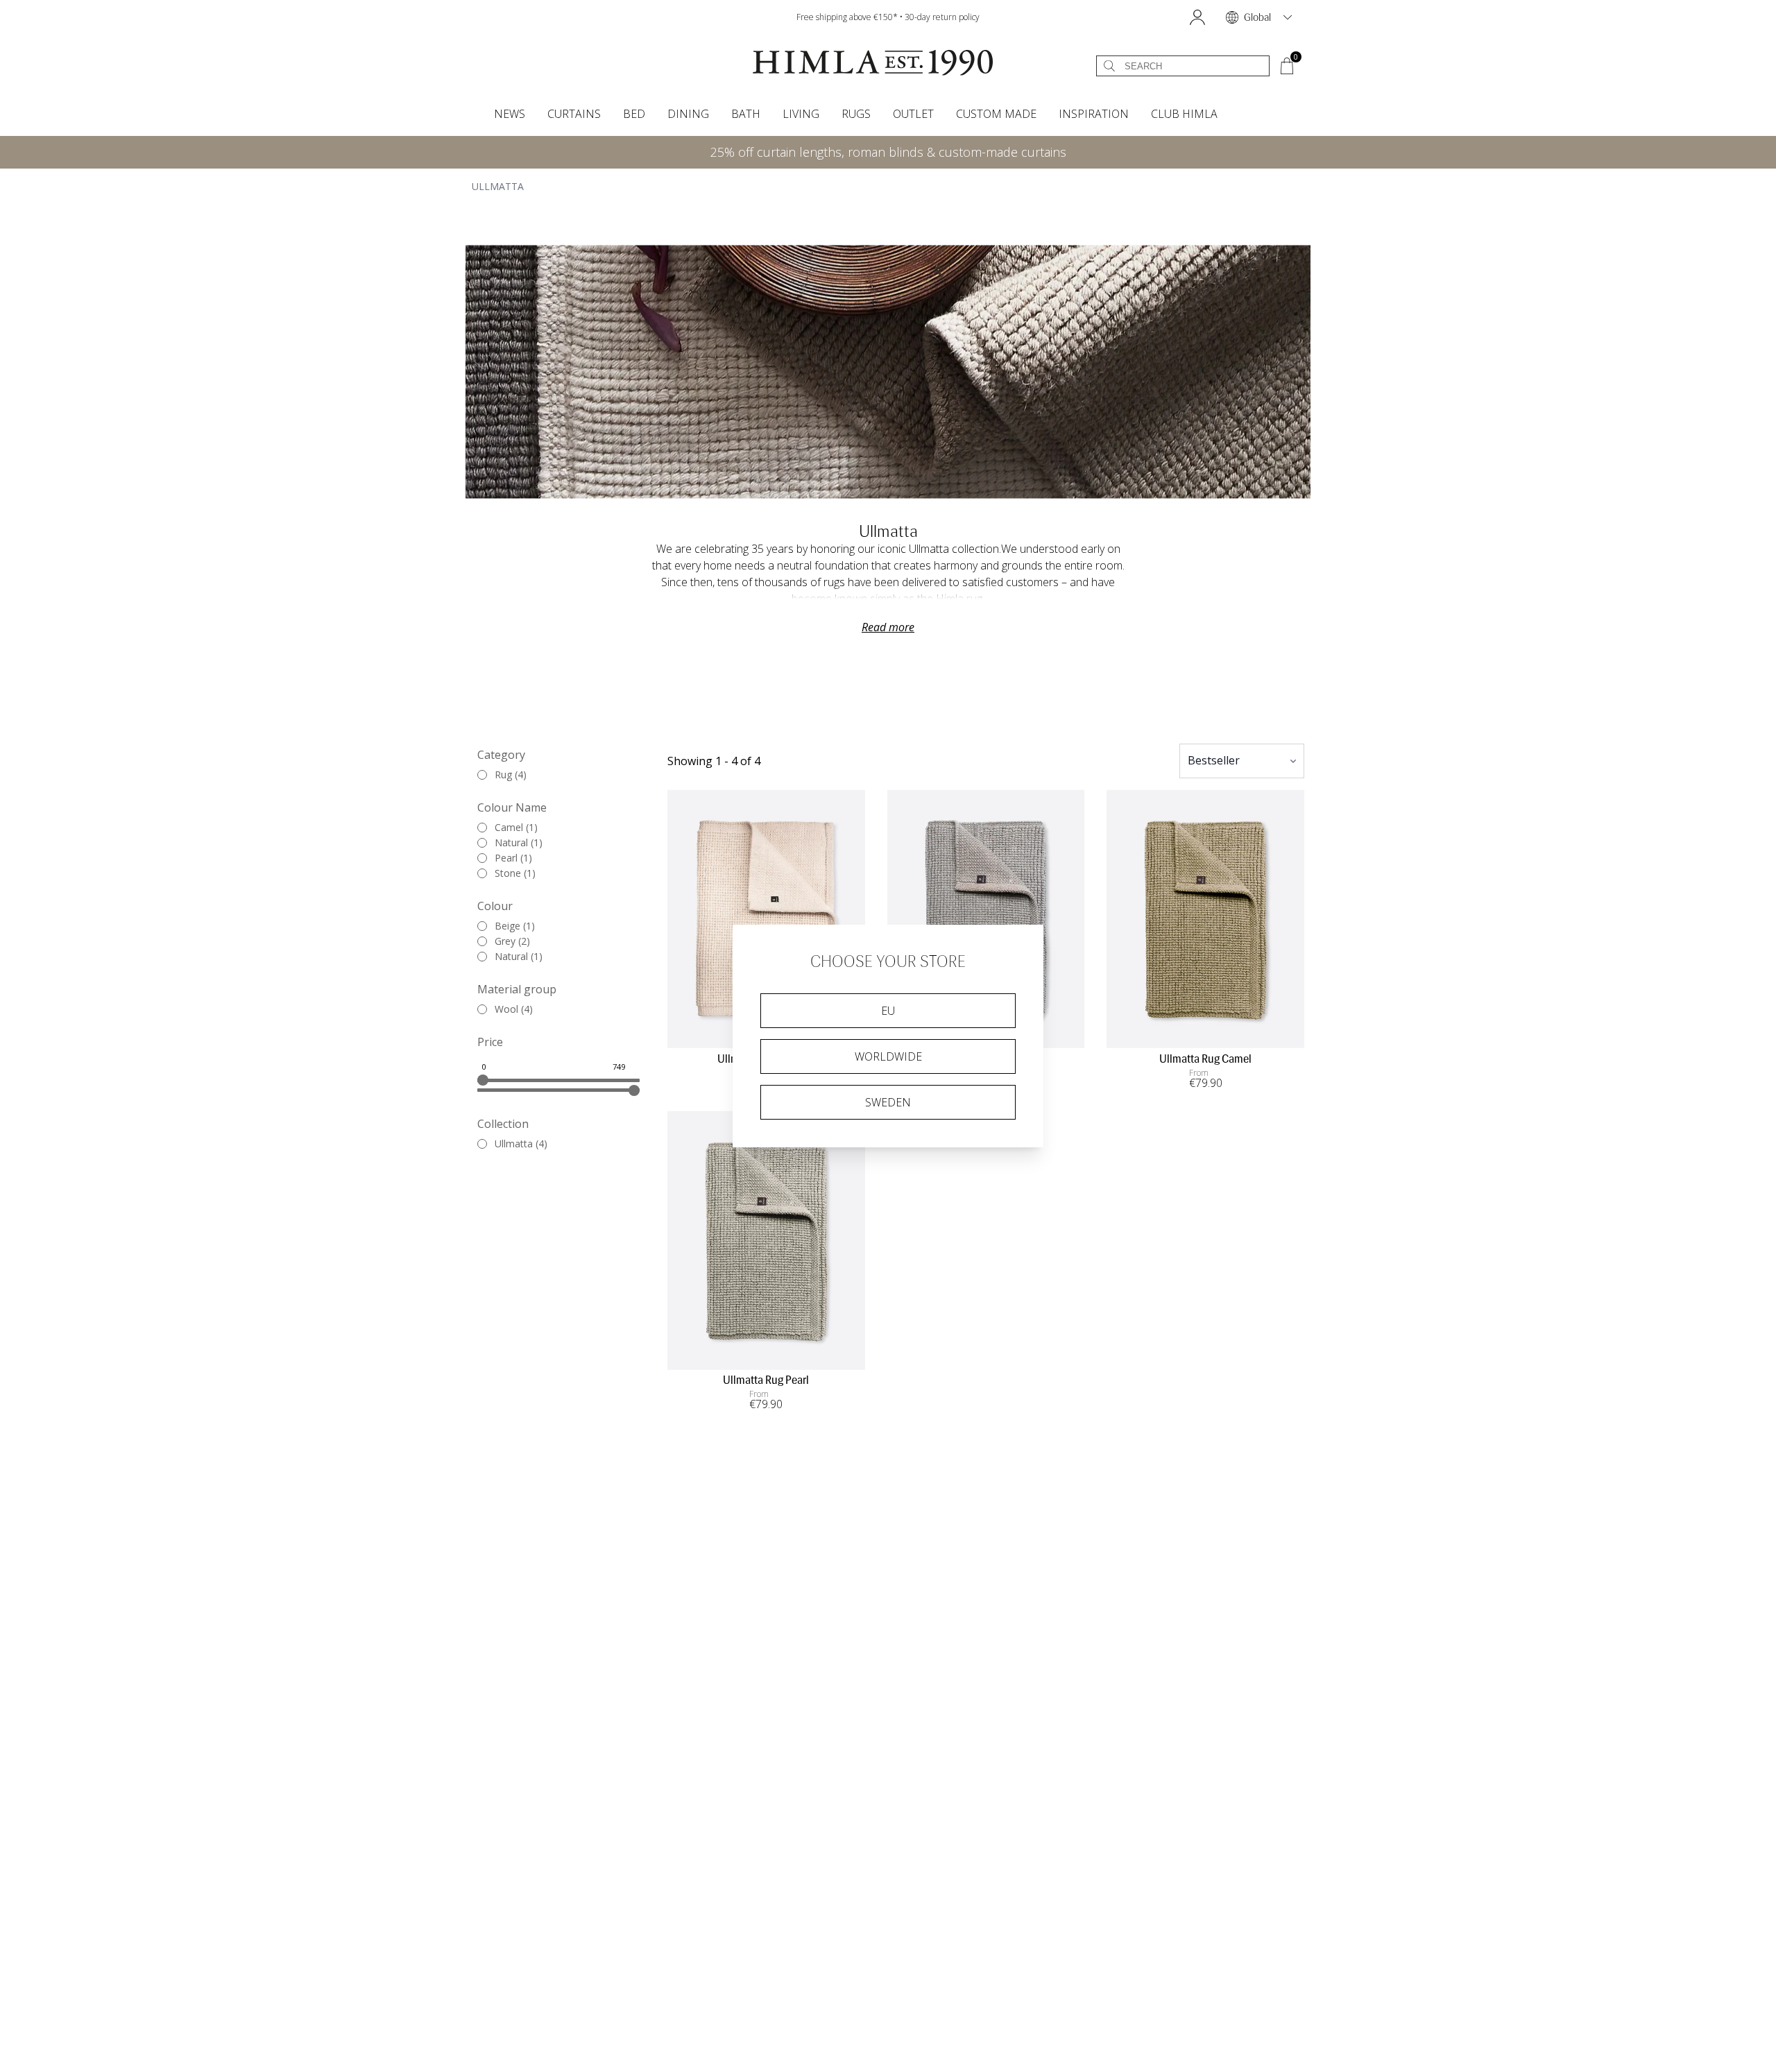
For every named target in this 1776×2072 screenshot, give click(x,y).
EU (888, 1011)
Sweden (888, 1102)
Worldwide (888, 1056)
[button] (1197, 17)
